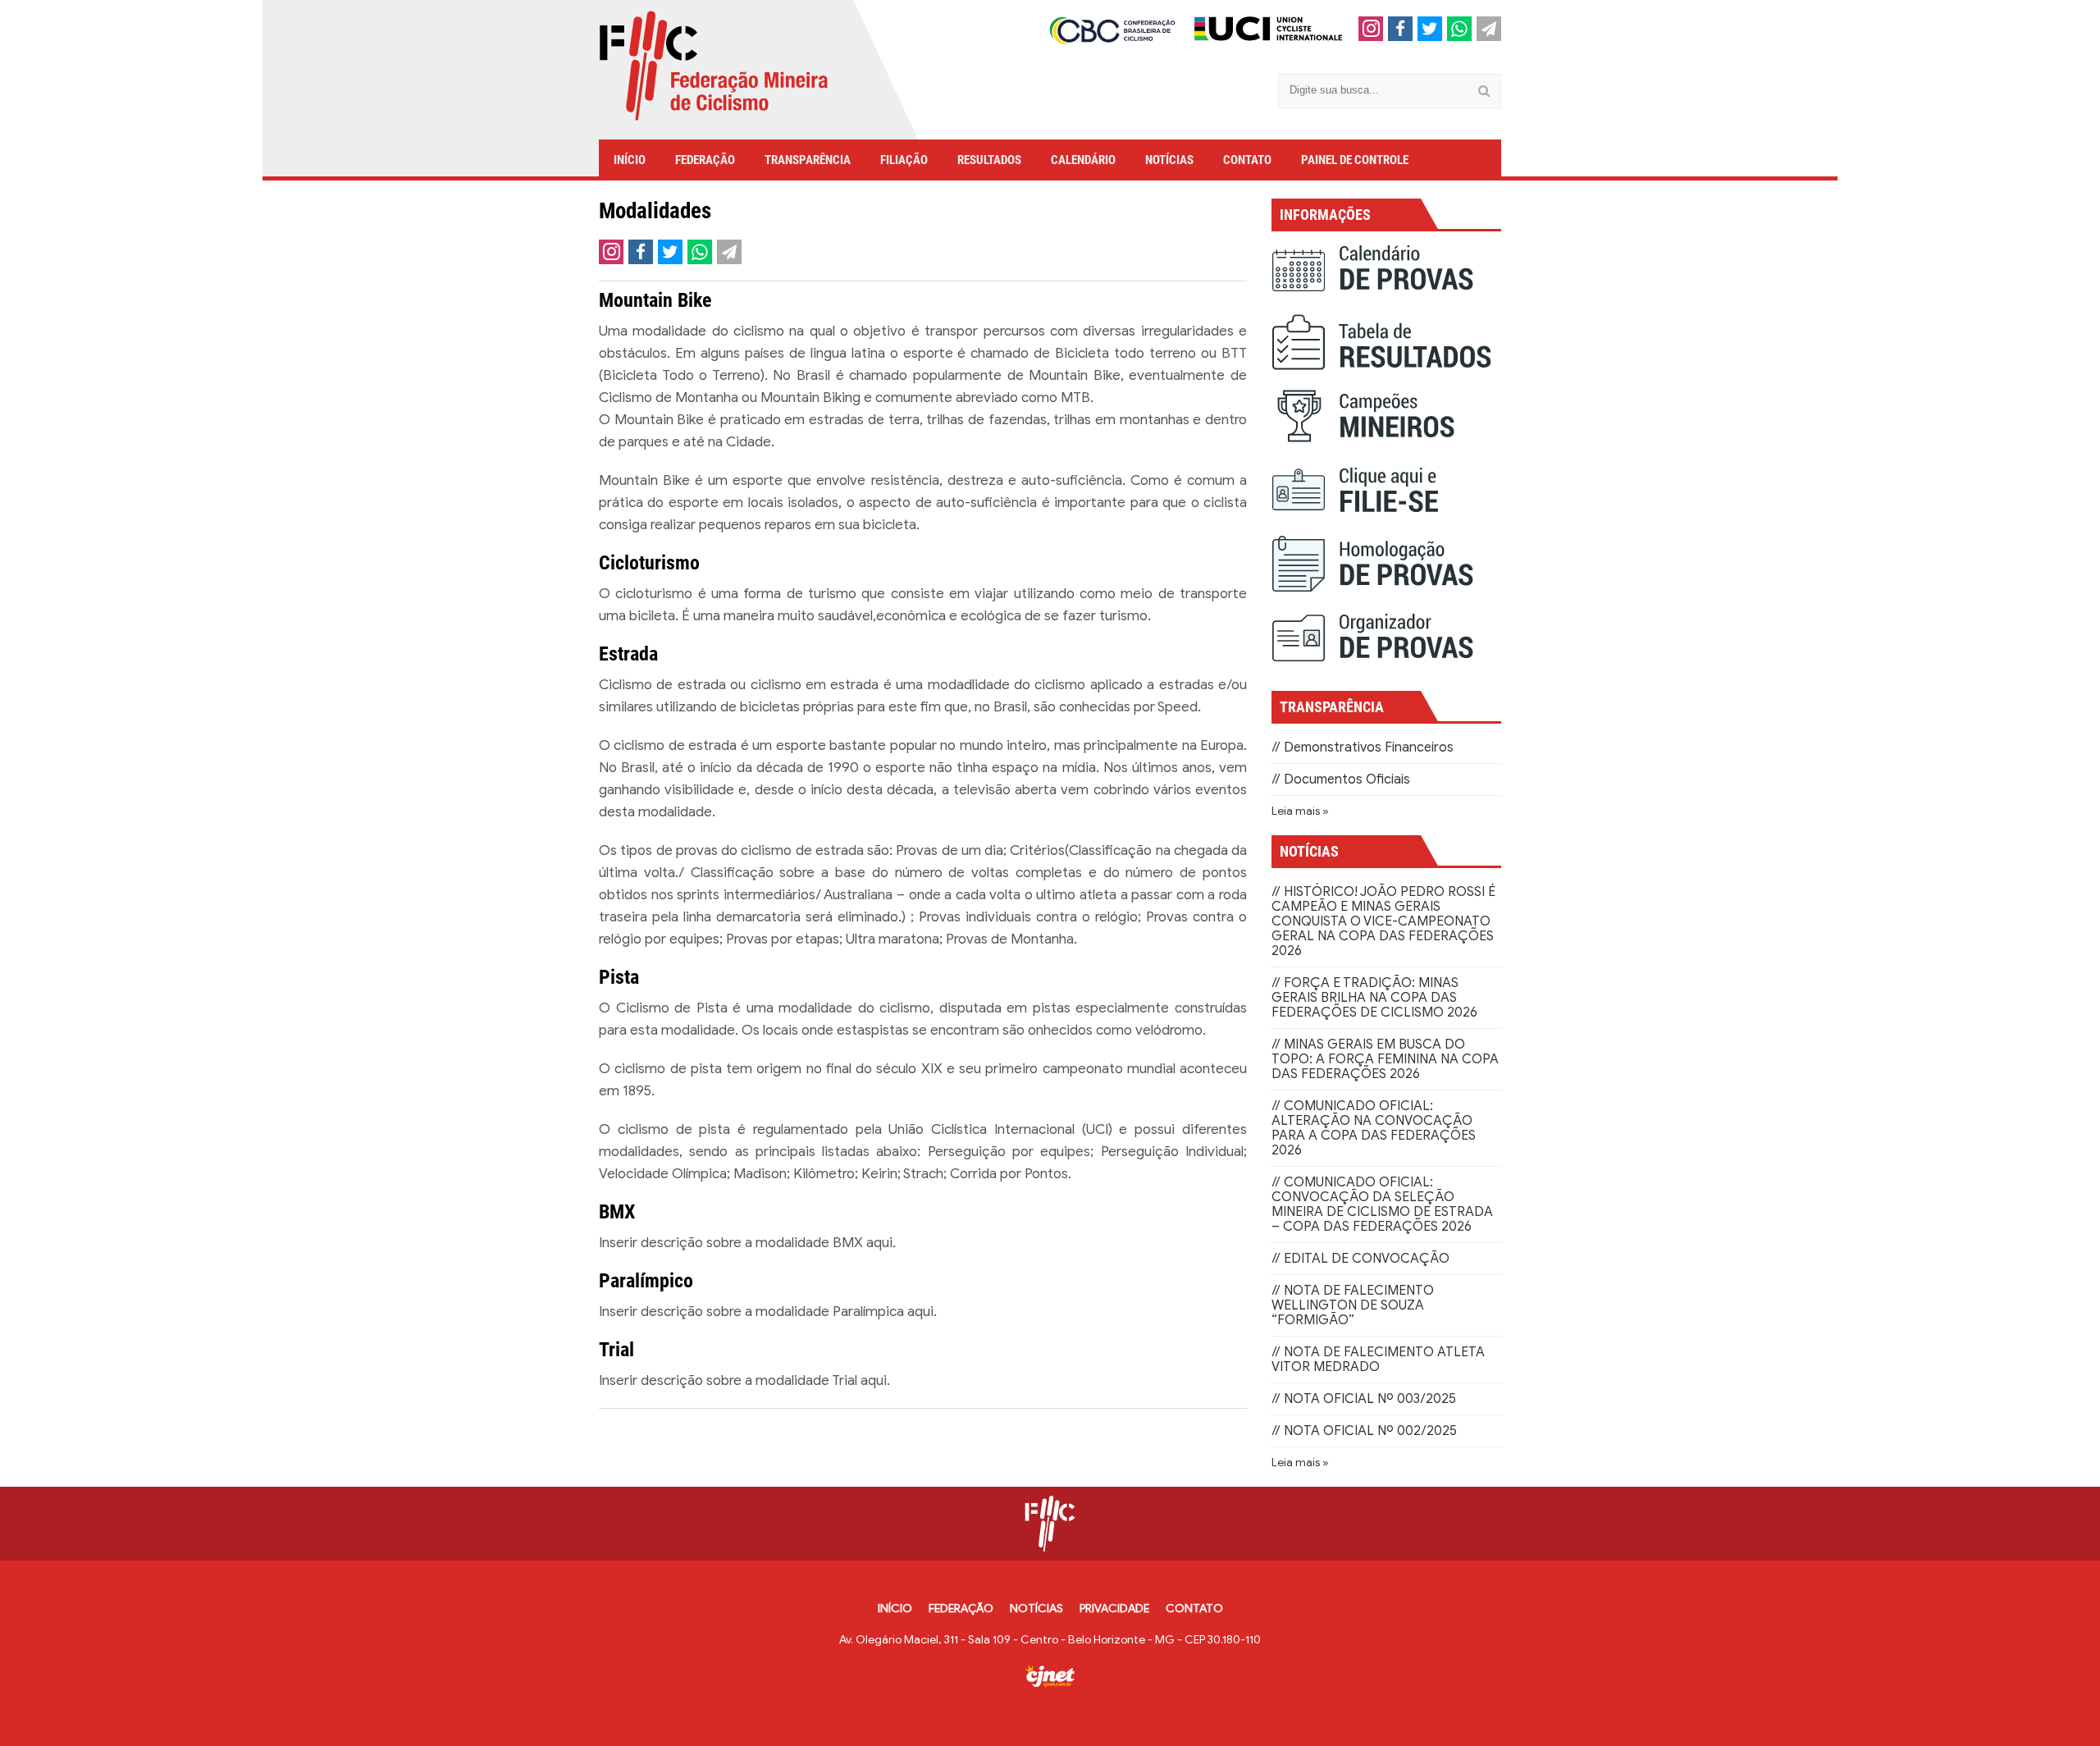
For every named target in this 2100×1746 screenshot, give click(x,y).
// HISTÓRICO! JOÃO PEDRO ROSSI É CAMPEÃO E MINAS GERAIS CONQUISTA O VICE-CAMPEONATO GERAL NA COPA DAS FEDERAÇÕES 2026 (1383, 921)
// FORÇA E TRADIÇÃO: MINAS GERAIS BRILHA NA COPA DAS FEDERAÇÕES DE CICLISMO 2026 (1374, 998)
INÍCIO (630, 160)
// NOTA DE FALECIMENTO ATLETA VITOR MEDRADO (1378, 1360)
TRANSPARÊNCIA (808, 160)
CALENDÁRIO (1083, 160)
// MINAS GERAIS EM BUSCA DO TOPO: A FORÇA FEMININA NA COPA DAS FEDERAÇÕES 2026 (1385, 1059)
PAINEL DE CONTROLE (1355, 160)
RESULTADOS (989, 160)
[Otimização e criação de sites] (1050, 1676)
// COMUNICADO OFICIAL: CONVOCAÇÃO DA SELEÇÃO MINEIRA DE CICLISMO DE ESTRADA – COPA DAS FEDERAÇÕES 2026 (1382, 1204)
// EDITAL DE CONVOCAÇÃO (1360, 1259)
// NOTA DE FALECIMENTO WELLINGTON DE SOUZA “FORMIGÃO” (1353, 1305)
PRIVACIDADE (1114, 1609)
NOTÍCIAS (1169, 160)
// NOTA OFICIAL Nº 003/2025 (1364, 1399)
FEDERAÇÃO (705, 160)
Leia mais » (1300, 811)
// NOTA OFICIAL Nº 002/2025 (1364, 1431)
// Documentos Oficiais (1341, 779)
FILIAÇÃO (904, 160)
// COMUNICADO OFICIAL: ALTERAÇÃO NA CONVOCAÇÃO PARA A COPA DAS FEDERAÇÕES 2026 (1374, 1128)
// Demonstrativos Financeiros (1363, 747)
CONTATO (1247, 160)
